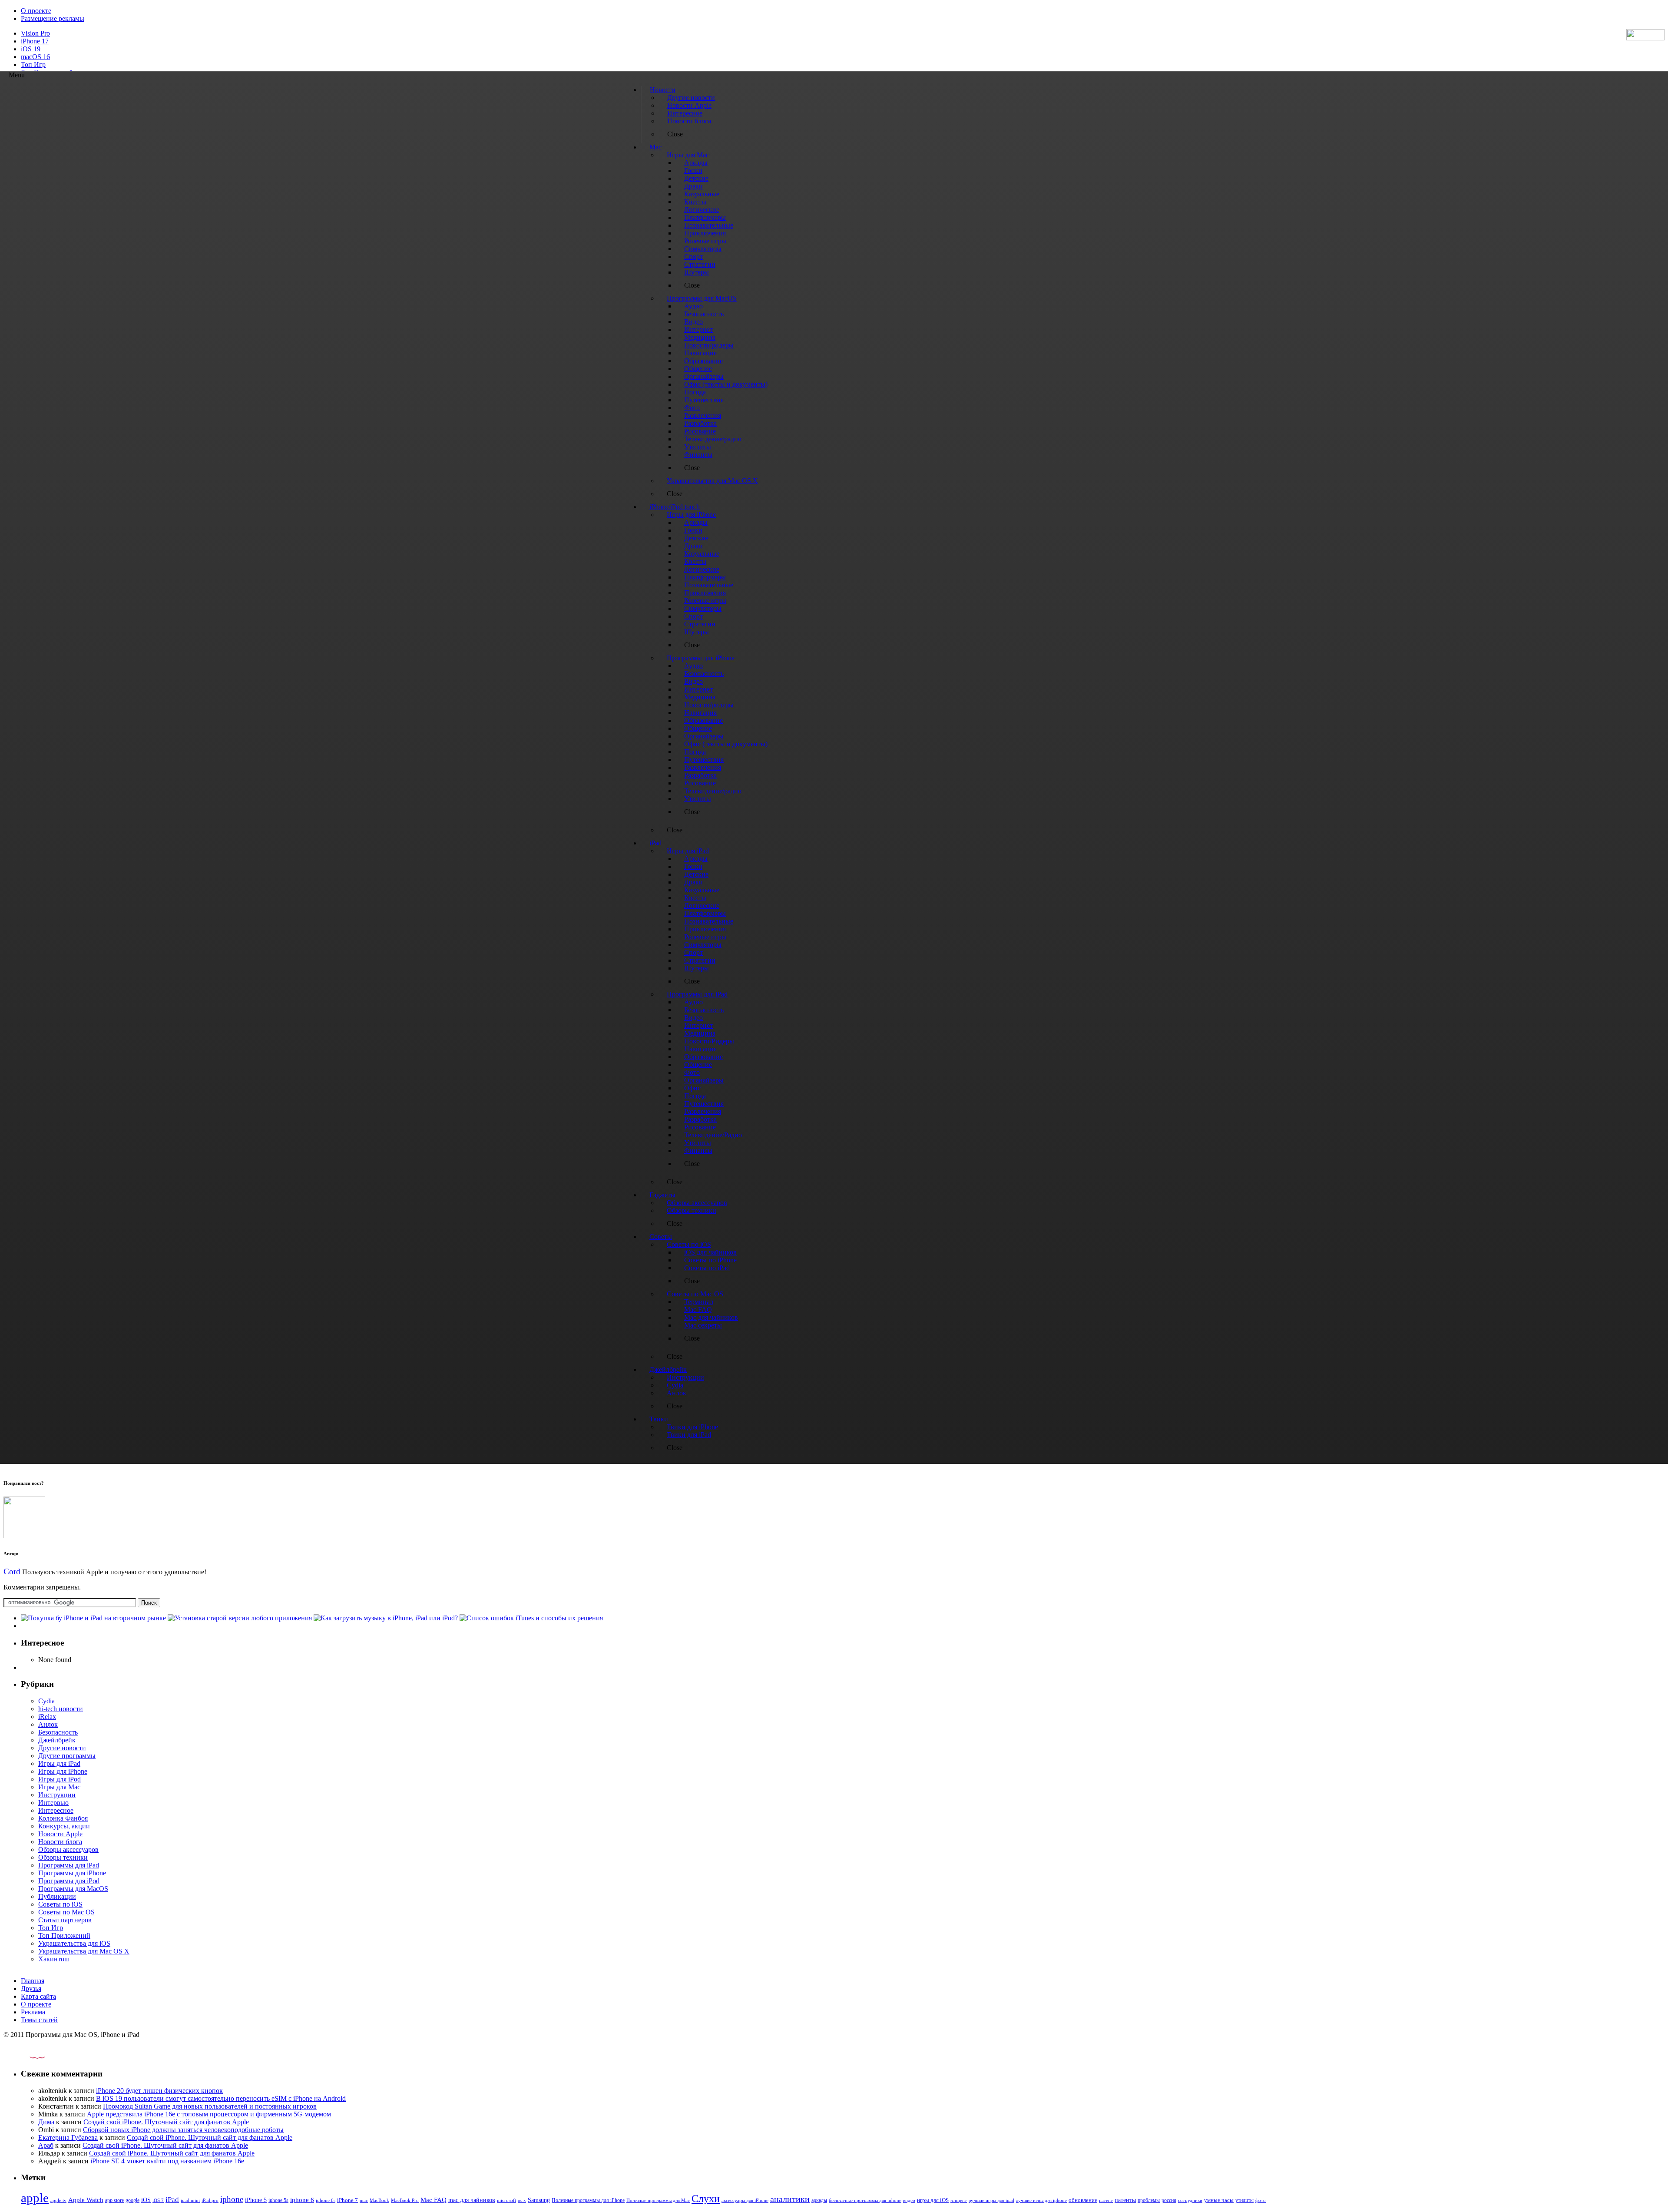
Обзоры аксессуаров (68, 1849)
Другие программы (67, 1756)
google (132, 2200)
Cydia (46, 1701)
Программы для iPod (69, 1881)
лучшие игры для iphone (1041, 2200)
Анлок (48, 1724)
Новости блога (60, 1842)
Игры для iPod (60, 1779)
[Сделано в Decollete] (30, 2057)
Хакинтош (54, 1959)
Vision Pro (35, 33)
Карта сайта (38, 1996)
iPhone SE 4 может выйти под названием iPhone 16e (167, 2161)
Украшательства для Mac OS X (84, 1951)
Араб (46, 2145)
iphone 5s (278, 2200)
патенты (1125, 2200)
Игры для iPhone (63, 1771)
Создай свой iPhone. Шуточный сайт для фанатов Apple (166, 2122)
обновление (1083, 2200)
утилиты (1244, 2200)
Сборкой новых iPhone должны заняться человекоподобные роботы (183, 2130)
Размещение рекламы (53, 18)
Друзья (31, 1988)
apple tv (58, 2200)
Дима (46, 2122)
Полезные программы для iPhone (588, 2200)
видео (909, 2200)
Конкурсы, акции (64, 1826)
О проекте (36, 11)
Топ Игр (33, 65)
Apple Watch (86, 2200)
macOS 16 (35, 57)
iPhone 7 (347, 2200)
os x (522, 2200)
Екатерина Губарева (68, 2137)
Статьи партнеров (65, 1920)
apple (35, 2198)
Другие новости (62, 1748)
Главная (33, 1981)
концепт (959, 2200)
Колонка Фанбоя (63, 1818)
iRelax (47, 1717)
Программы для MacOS (73, 1889)
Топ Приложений (64, 1935)
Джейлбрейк (57, 1740)
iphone (232, 2199)
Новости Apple (60, 1834)
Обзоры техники (63, 1857)
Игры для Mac (59, 1787)
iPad (172, 2200)
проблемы (1149, 2200)
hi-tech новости (61, 1709)
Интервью (53, 1803)
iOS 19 (31, 49)
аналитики (790, 2199)
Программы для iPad (69, 1865)
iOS (146, 2200)
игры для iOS (933, 2200)
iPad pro (210, 2200)
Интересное (56, 1810)
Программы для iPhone (72, 1873)
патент (1106, 2200)
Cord (12, 1571)
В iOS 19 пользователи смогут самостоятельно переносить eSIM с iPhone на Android (221, 2098)
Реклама (33, 2012)
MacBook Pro (405, 2200)
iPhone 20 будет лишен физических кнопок (159, 2091)
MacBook (379, 2200)
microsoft (506, 2200)
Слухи (706, 2199)
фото (1261, 2200)
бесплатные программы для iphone (865, 2200)
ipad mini (190, 2200)
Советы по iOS (60, 1904)
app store (114, 2200)
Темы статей (39, 2020)
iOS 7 (158, 2200)
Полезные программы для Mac (658, 2200)
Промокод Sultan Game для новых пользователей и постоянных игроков (210, 2106)
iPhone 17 (35, 41)
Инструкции (57, 1795)
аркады (819, 2200)
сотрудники (1190, 2200)
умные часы (1219, 2200)
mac (364, 2200)
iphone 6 (302, 2200)
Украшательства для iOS (74, 1943)
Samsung (539, 2200)
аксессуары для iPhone (745, 2200)
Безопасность (58, 1732)
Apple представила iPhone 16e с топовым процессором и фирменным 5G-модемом (209, 2114)
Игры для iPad (59, 1763)
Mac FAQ (434, 2200)
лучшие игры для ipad (991, 2200)
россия (1169, 2200)
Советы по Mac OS (66, 1912)
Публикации (57, 1896)
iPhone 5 (256, 2200)
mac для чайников (472, 2200)
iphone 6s (326, 2200)
